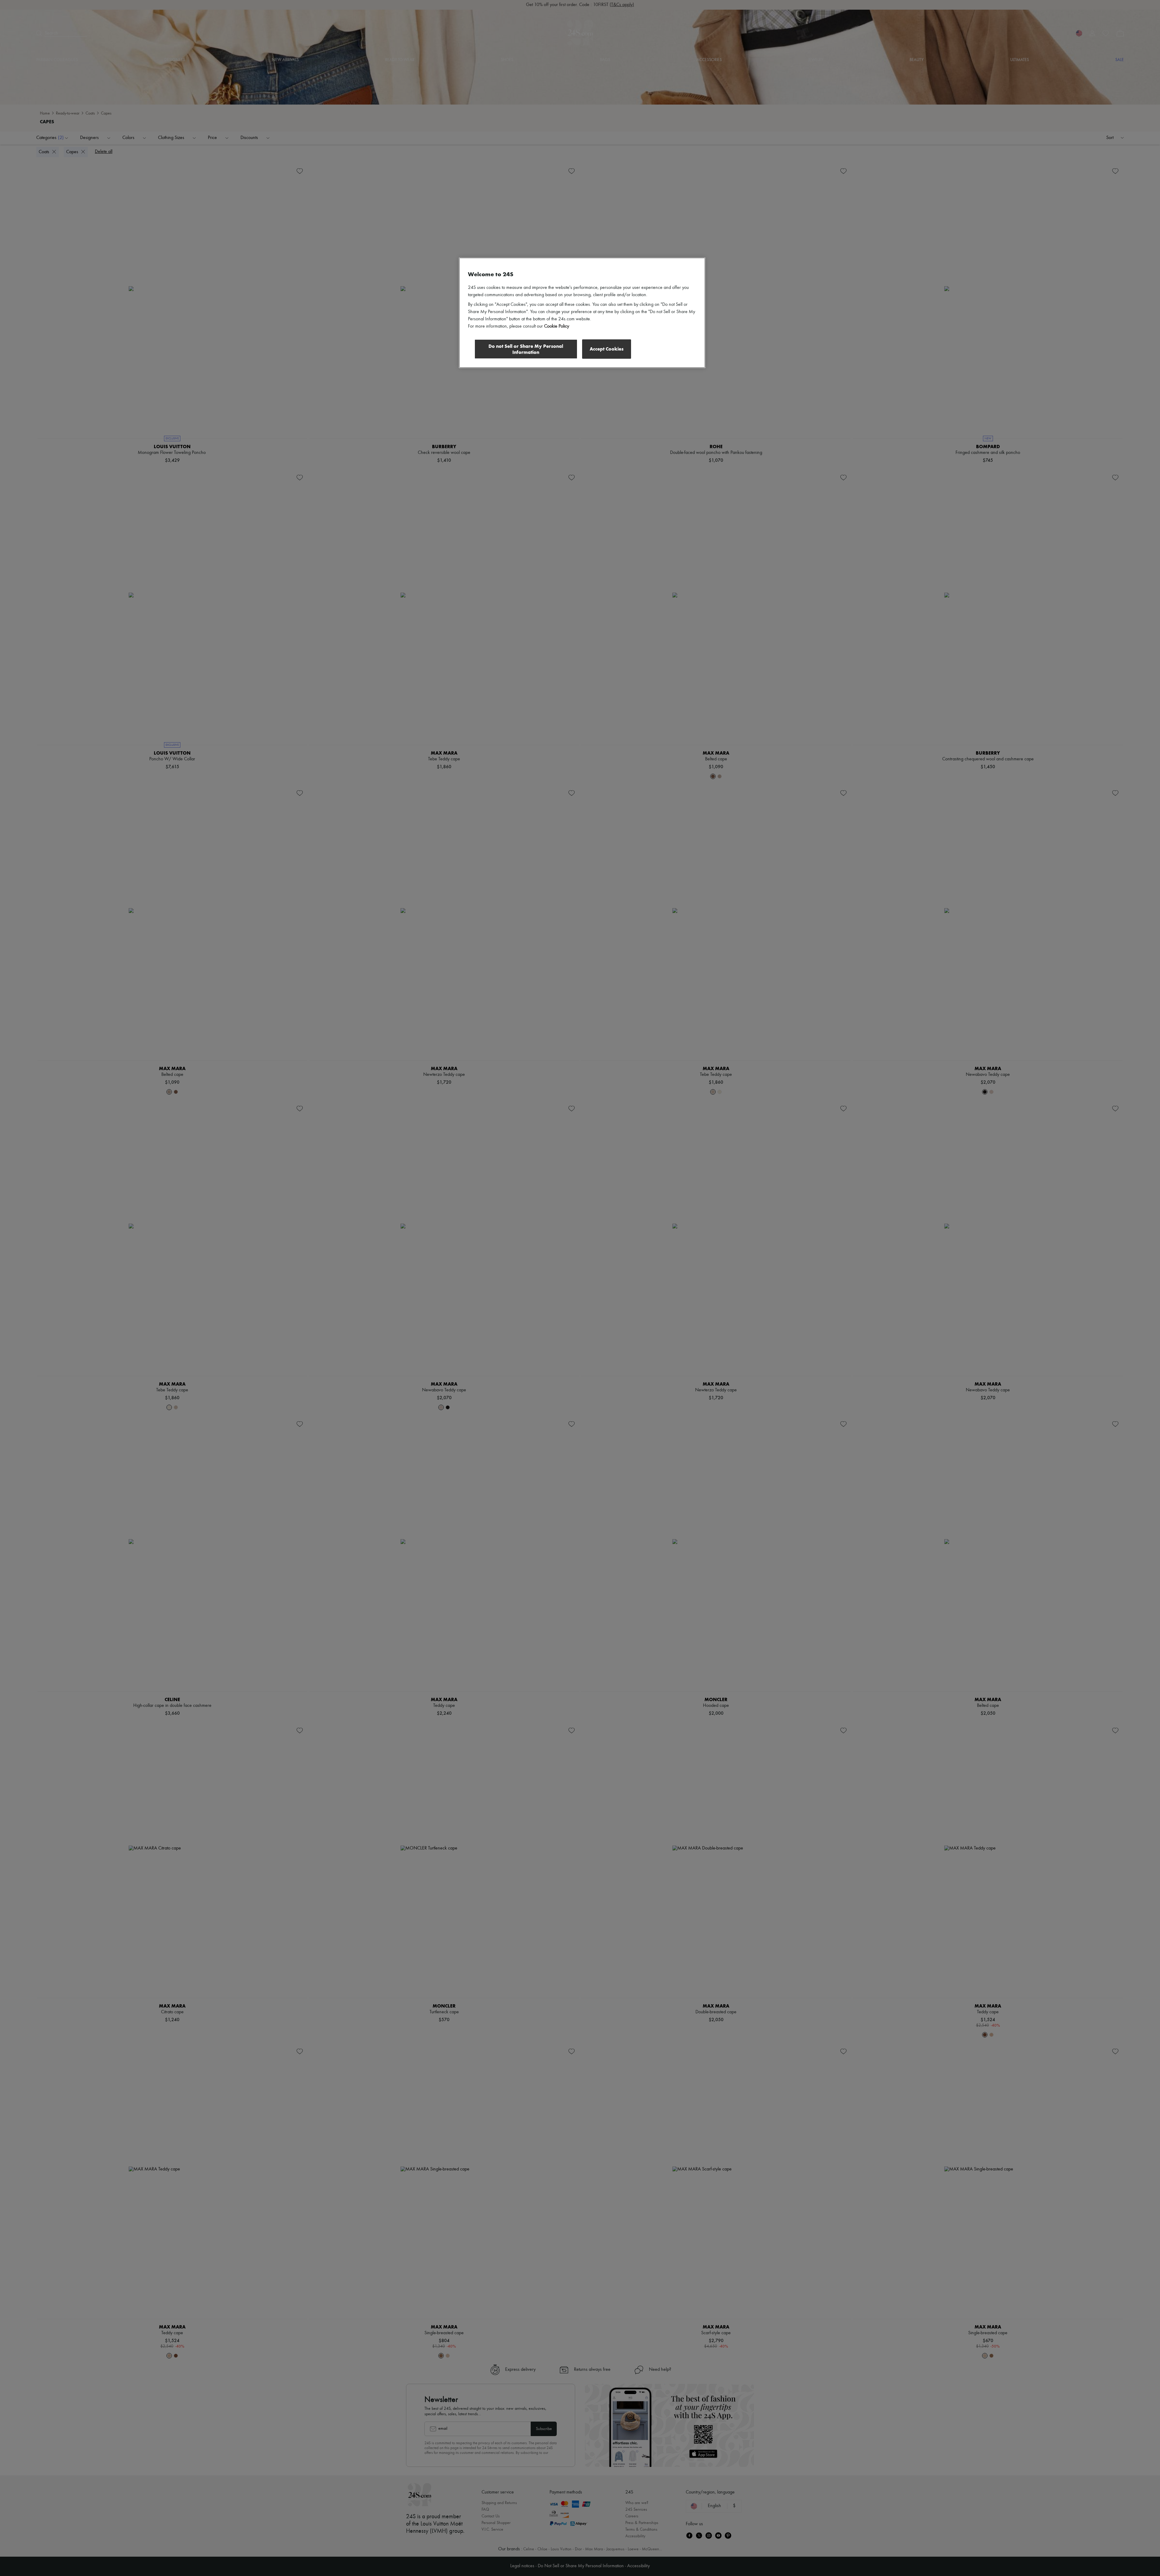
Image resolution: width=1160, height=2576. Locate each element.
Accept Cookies (607, 349)
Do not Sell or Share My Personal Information (526, 349)
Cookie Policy (557, 326)
